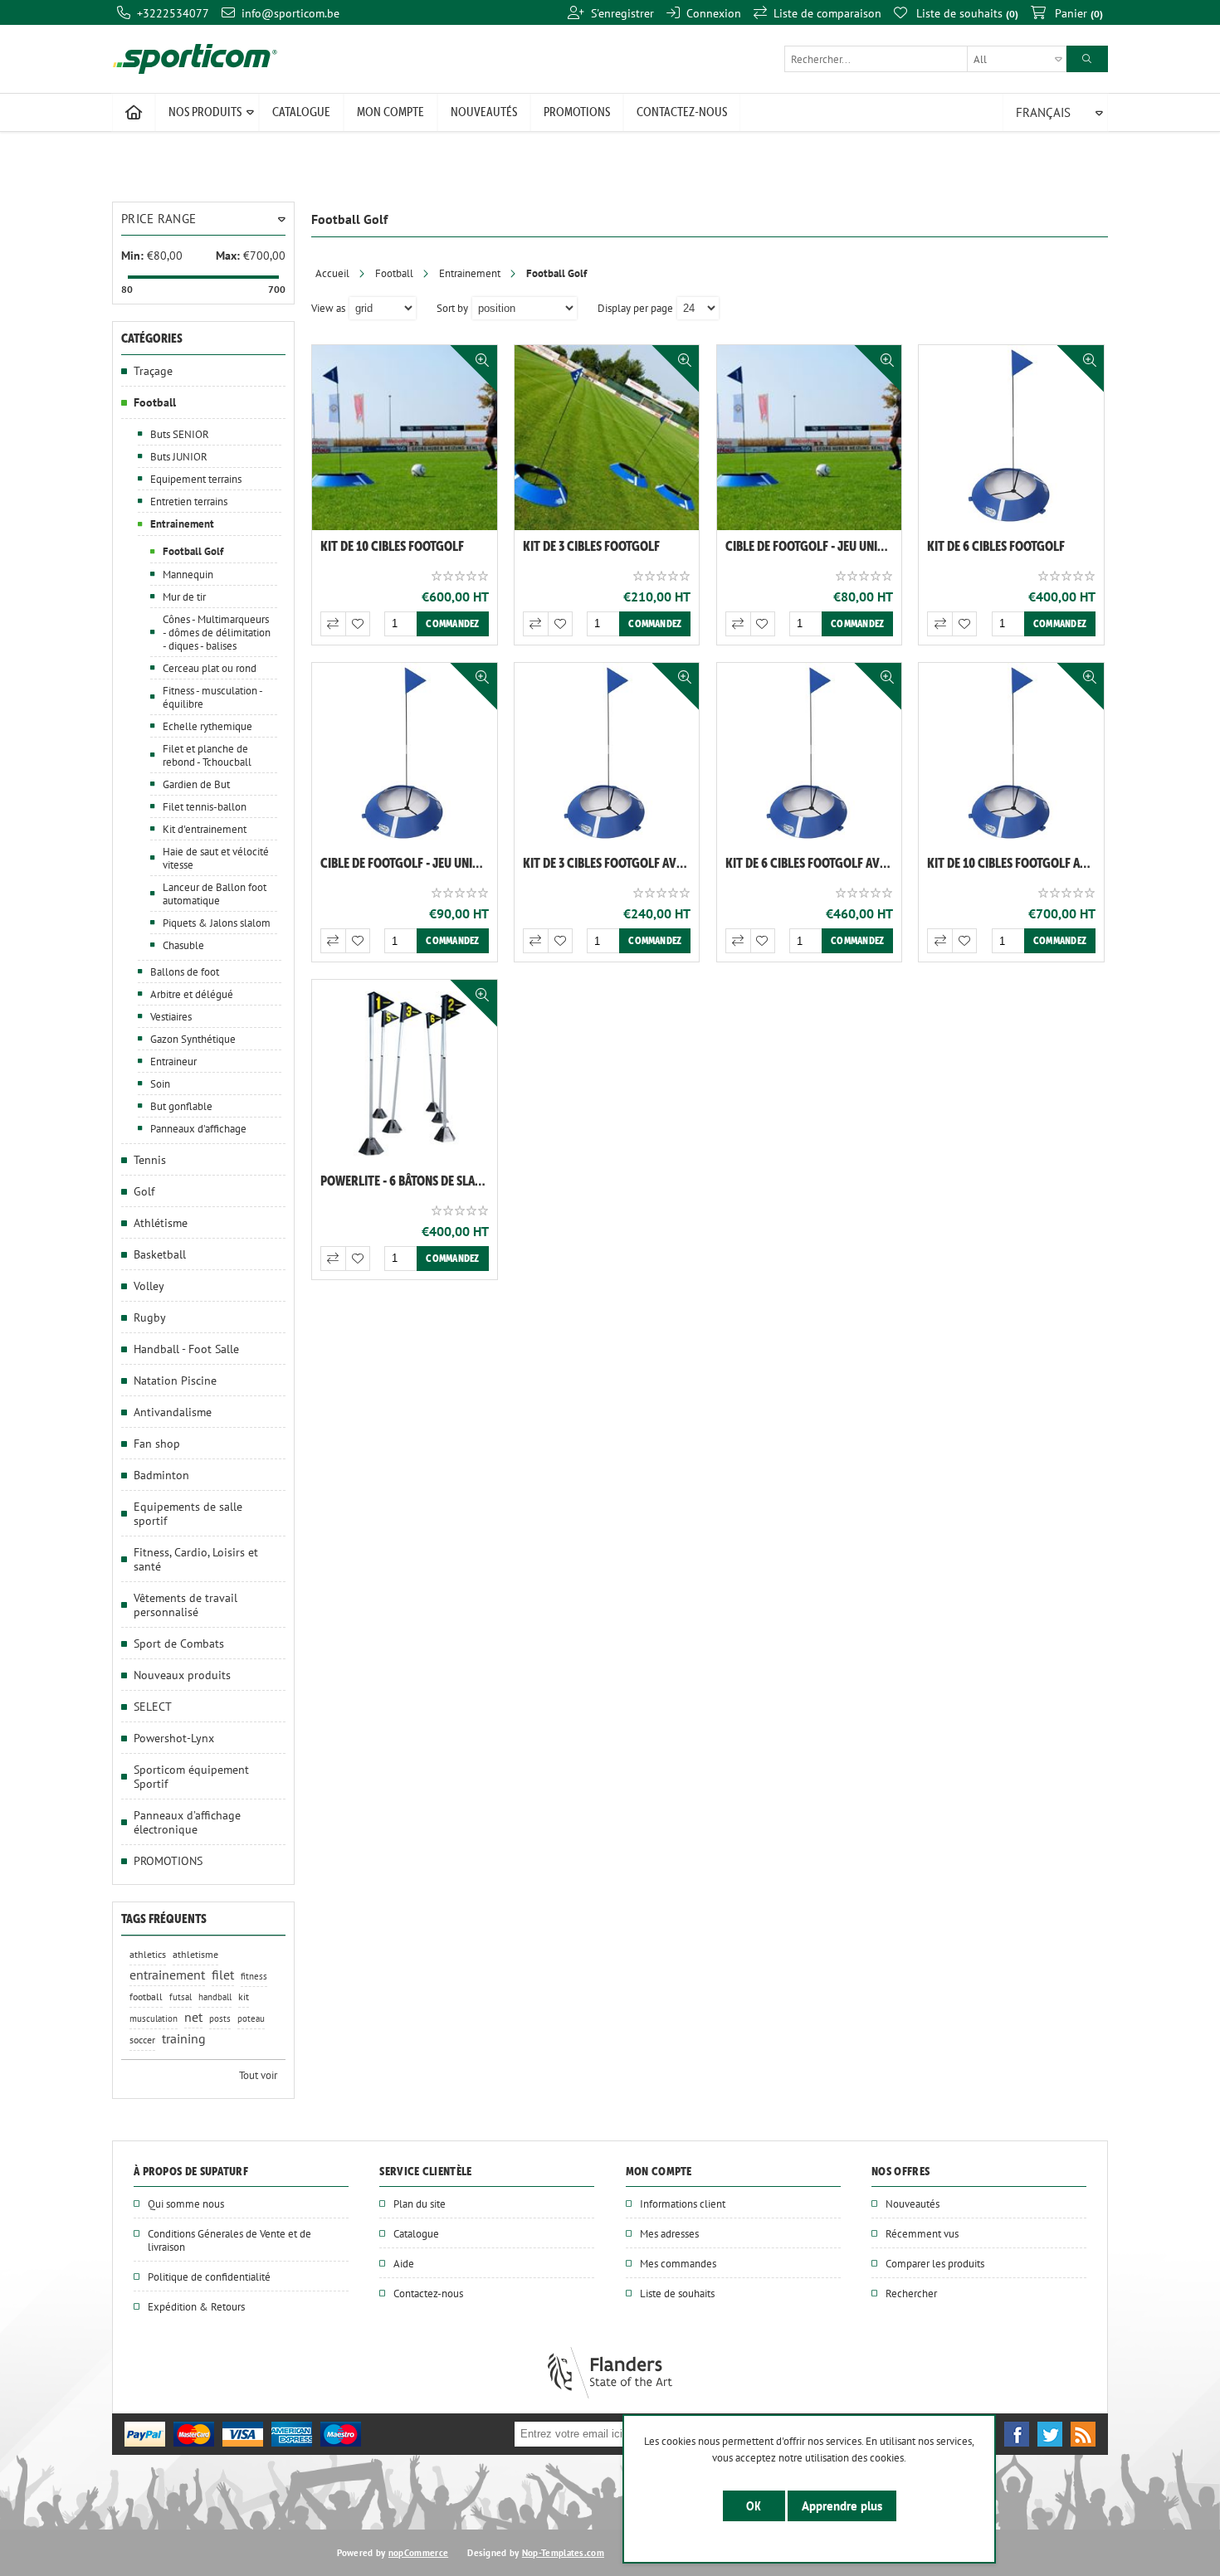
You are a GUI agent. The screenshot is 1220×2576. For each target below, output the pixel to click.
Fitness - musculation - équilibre (212, 697)
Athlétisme (161, 1222)
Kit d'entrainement (205, 829)
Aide (404, 2263)
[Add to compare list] (333, 624)
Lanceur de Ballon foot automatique (215, 894)
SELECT (153, 1706)
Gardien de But (196, 784)
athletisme (195, 1954)
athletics (148, 1954)
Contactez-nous (428, 2293)
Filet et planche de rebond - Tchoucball (207, 755)
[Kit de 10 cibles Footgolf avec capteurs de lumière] (1011, 755)
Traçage (153, 370)
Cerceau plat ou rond (210, 668)
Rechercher (911, 2293)
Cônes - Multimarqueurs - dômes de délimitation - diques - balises (217, 632)
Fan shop (157, 1443)
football (146, 1997)
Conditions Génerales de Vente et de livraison (229, 2240)
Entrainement (470, 273)
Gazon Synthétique (193, 1039)
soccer (142, 2040)
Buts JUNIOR (179, 456)
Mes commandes (678, 2263)
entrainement (167, 1975)
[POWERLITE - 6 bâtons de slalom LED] (405, 1072)
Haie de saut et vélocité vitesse (216, 858)
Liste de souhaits (677, 2293)
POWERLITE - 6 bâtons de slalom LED (409, 1181)
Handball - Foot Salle (186, 1349)
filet (223, 1975)
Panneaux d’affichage (198, 1128)
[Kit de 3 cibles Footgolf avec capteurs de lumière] (607, 755)
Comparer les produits (935, 2263)
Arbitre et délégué (192, 994)
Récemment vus (922, 2233)
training (184, 2039)
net (193, 2017)
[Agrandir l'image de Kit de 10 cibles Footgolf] (405, 438)
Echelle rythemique (207, 726)
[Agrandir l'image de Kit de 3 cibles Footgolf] (607, 438)
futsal (181, 1997)
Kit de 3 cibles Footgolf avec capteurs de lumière (611, 863)
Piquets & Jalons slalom (217, 923)
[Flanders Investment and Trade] (610, 2394)
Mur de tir (184, 597)
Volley (149, 1286)
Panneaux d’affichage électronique (187, 1822)
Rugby (150, 1317)
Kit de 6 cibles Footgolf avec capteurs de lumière (814, 863)
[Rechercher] (1087, 59)
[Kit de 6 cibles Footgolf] (1011, 438)
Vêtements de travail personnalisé (185, 1605)
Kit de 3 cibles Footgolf (591, 546)
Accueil (332, 273)
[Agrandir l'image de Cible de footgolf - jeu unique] (810, 438)
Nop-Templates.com (563, 2553)
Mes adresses (669, 2233)
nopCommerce (418, 2553)
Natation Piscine (175, 1380)
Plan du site (420, 2203)
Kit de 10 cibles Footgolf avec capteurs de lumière (1015, 863)
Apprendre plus (842, 2506)
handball (215, 1997)
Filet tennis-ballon (205, 806)
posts (220, 2018)
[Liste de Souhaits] (358, 624)
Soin (160, 1083)
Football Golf (193, 551)
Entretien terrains (189, 501)
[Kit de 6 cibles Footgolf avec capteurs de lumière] (810, 755)
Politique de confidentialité (209, 2277)
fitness (254, 1976)
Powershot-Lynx (174, 1738)
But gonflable (181, 1106)
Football (394, 273)
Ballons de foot (185, 971)
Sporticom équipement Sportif (191, 1776)
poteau (251, 2018)
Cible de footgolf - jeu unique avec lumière (409, 863)
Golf (144, 1191)
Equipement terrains (196, 479)
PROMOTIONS (168, 1860)
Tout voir (258, 2075)
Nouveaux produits (182, 1675)
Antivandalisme (173, 1412)
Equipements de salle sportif (188, 1513)
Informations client (683, 2203)
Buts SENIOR (180, 434)
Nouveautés (913, 2203)
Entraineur (173, 1061)
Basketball (160, 1254)
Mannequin (188, 574)
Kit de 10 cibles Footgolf (392, 546)
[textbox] (925, 59)
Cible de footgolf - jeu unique (812, 546)
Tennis (150, 1159)
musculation (154, 2018)
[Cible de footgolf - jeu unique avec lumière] (405, 755)
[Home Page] (134, 113)
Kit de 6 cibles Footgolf (996, 546)
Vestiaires (171, 1016)
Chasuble (183, 945)
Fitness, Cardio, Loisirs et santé (196, 1559)
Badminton (161, 1475)
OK (754, 2506)
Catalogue (416, 2233)
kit (244, 1997)
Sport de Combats (179, 1643)
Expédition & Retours (196, 2306)
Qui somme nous (186, 2203)
